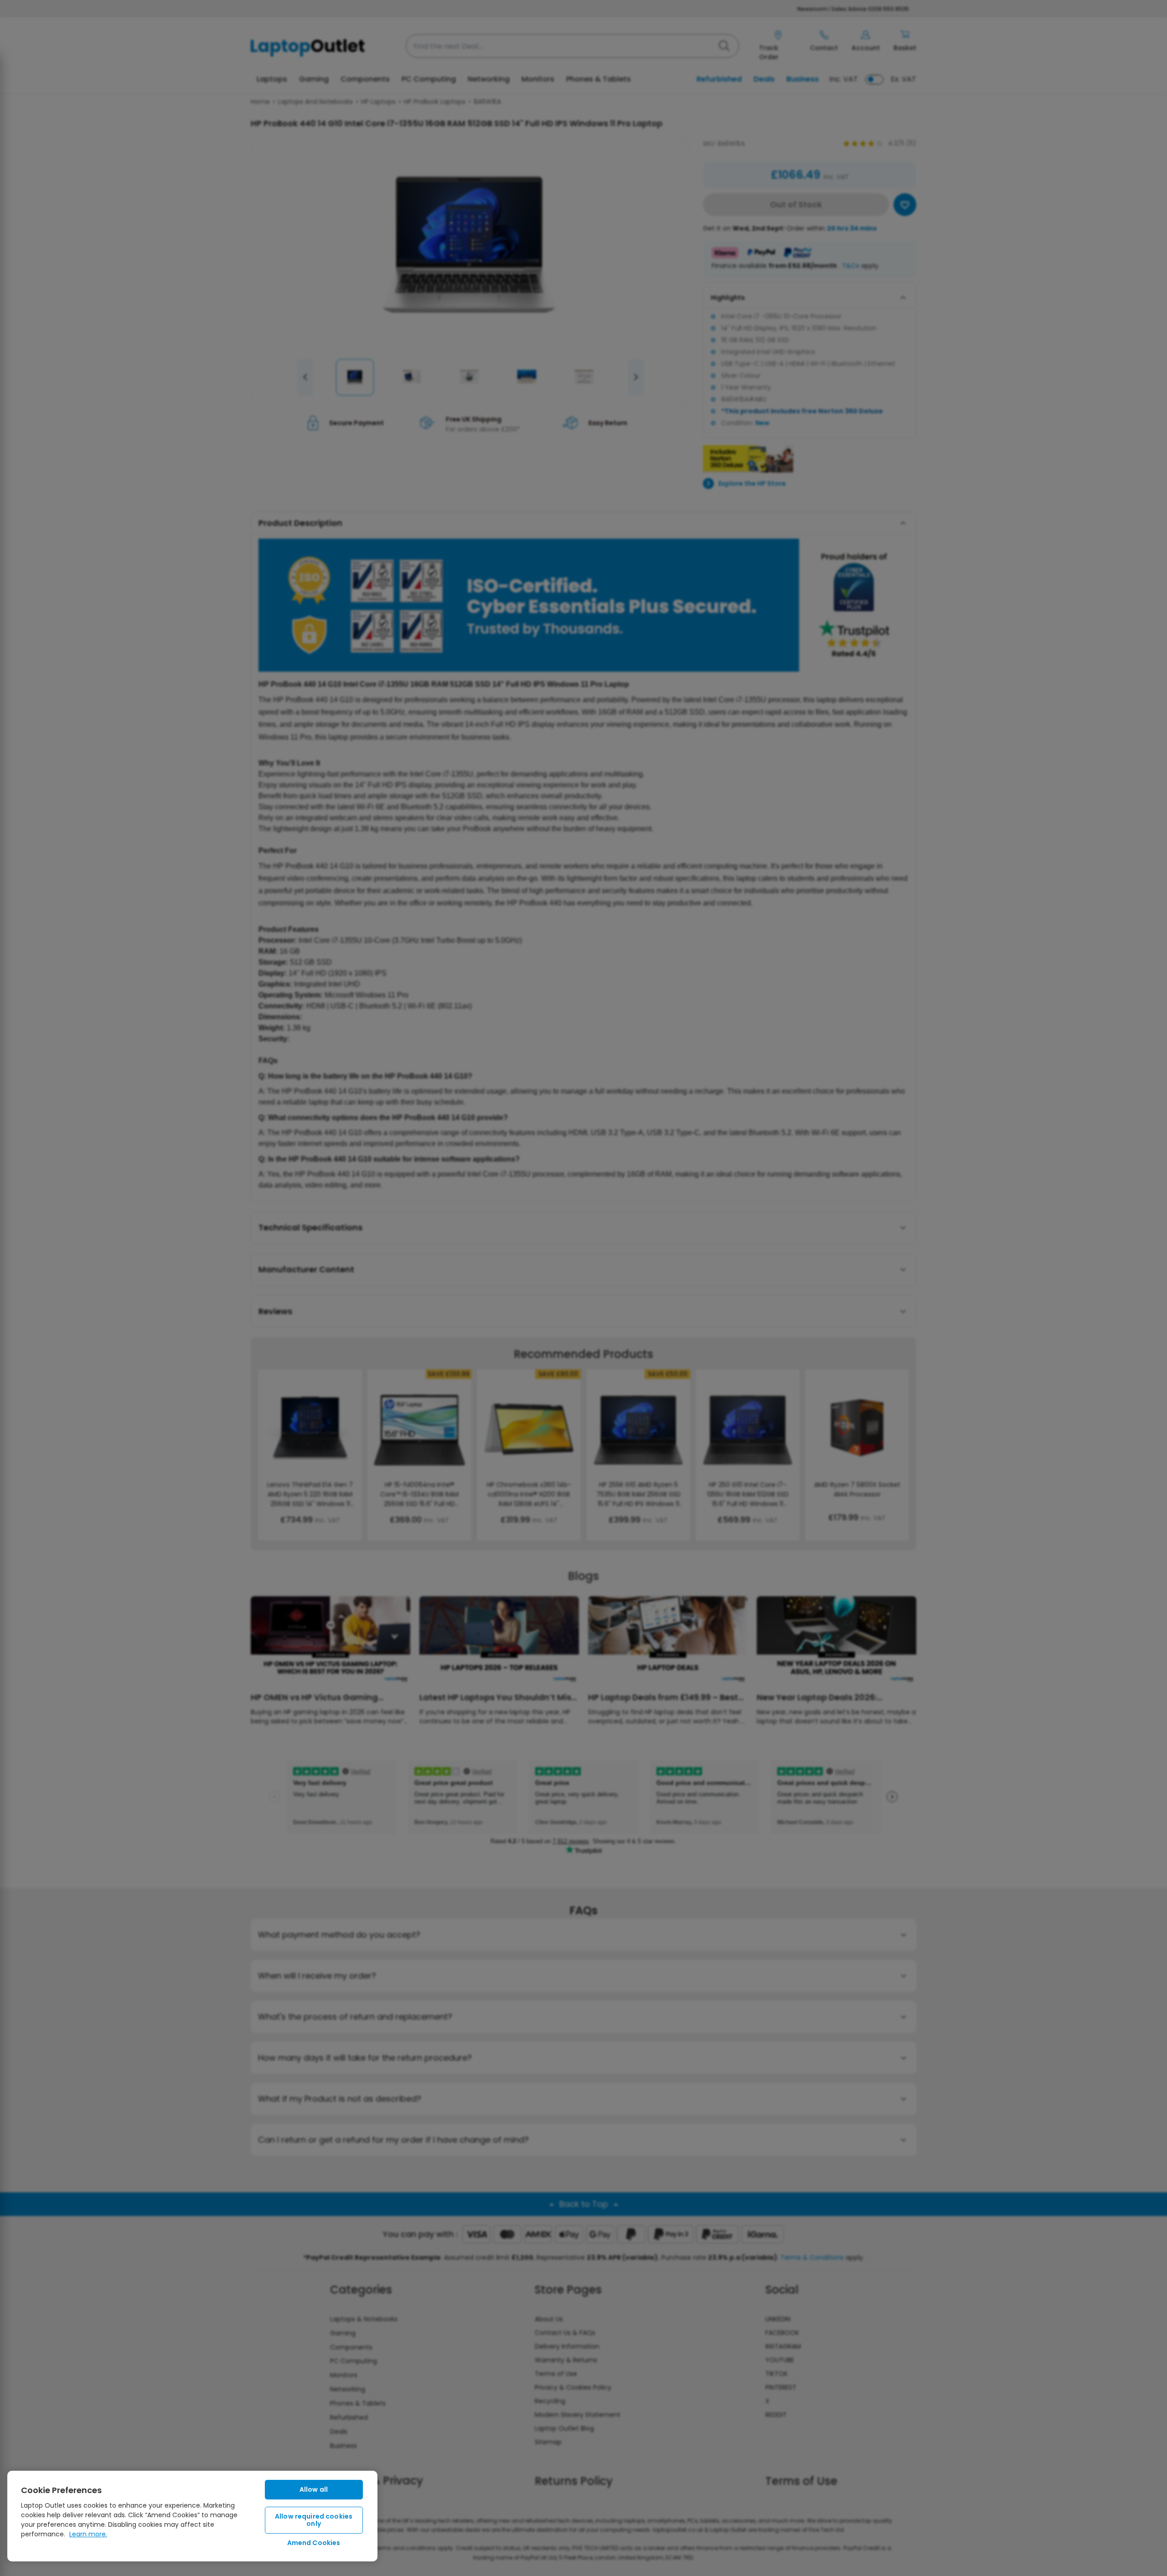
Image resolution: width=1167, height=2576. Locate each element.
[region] (192, 2516)
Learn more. (88, 2534)
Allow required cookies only (314, 2520)
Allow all (314, 2489)
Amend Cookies (314, 2543)
